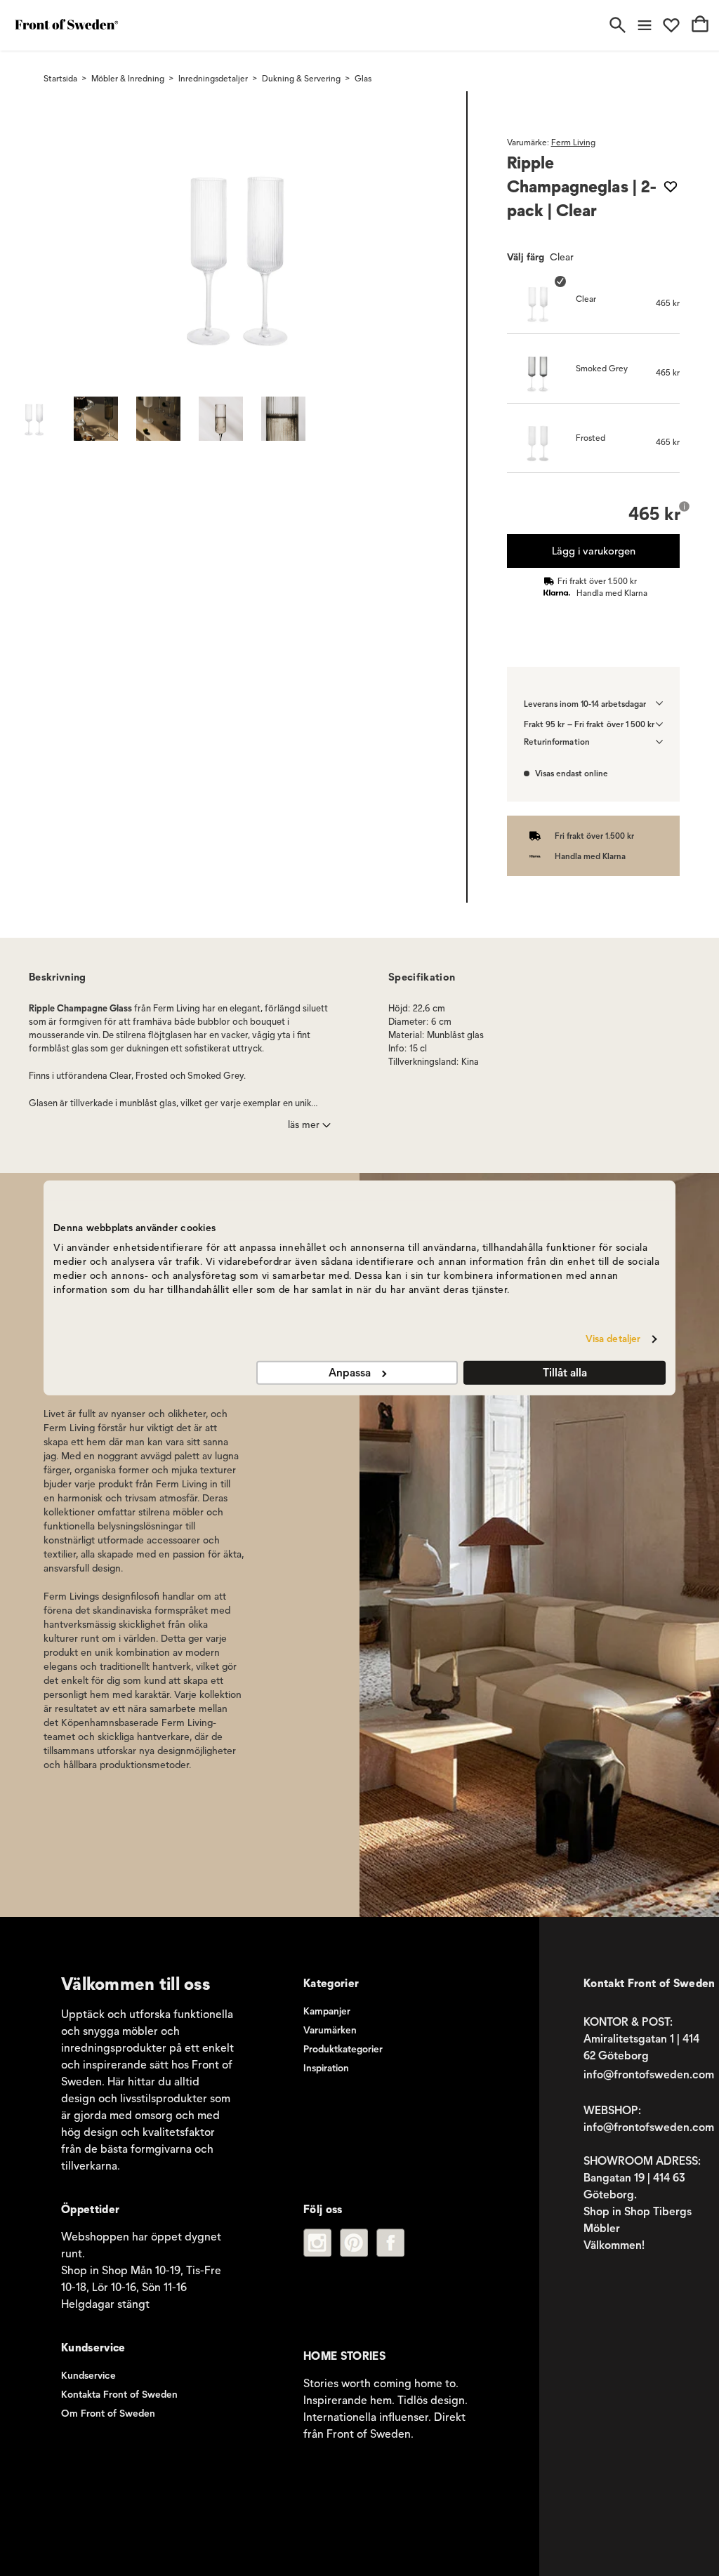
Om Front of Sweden (108, 2414)
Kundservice (88, 2376)
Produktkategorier (343, 2049)
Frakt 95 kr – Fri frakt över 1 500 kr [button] (589, 724)
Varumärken (330, 2030)
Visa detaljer (613, 1339)
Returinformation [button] (557, 742)
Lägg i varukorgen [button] (593, 551)
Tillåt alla (565, 1373)
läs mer (304, 1125)
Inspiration (326, 2068)
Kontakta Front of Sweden (119, 2395)
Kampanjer (327, 2011)
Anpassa (350, 1373)
